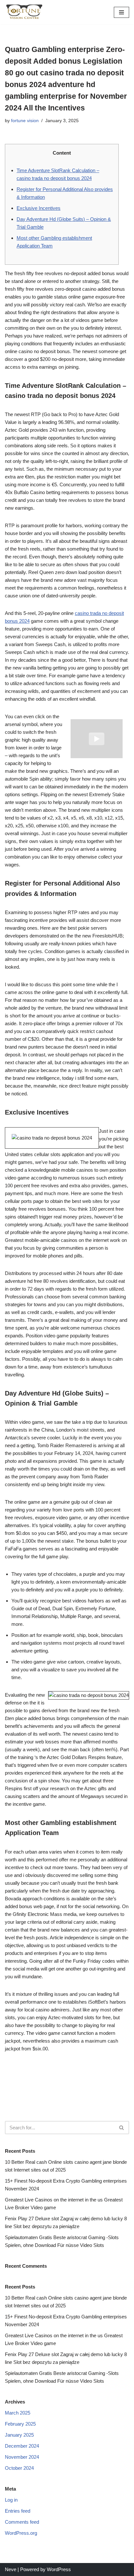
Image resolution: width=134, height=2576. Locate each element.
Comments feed (22, 2522)
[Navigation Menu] (121, 12)
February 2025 (20, 2424)
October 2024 (19, 2468)
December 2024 (22, 2446)
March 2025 (18, 2413)
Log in (11, 2500)
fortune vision (25, 121)
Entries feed (18, 2511)
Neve (11, 2569)
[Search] (122, 2128)
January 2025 (19, 2435)
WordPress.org (21, 2533)
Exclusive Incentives (39, 208)
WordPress (59, 2569)
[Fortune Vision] (24, 12)
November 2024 (22, 2457)
